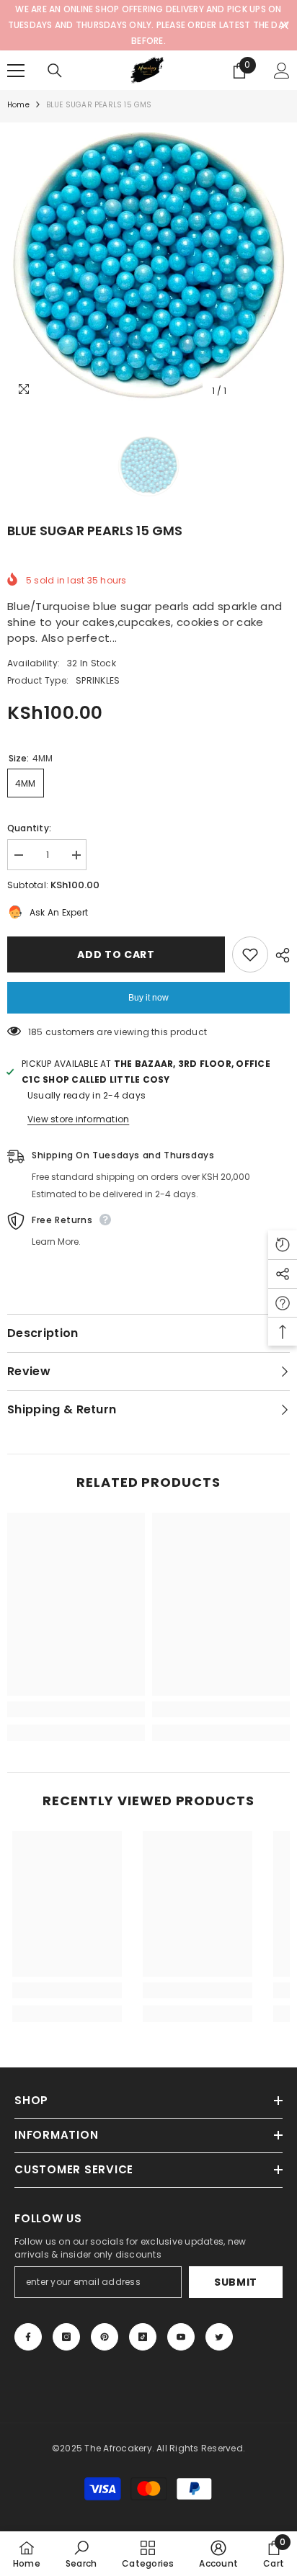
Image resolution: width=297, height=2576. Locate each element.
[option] (148, 264)
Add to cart (114, 954)
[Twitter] (219, 2337)
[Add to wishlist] (250, 954)
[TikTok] (143, 2337)
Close (284, 26)
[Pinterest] (105, 2337)
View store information (78, 1119)
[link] (76, 1709)
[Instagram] (66, 2337)
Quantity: (29, 828)
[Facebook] (28, 2337)
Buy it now (148, 998)
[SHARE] (279, 955)
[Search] (55, 71)
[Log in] (282, 71)
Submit (236, 2282)
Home (18, 105)
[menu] (16, 71)
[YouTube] (181, 2337)
